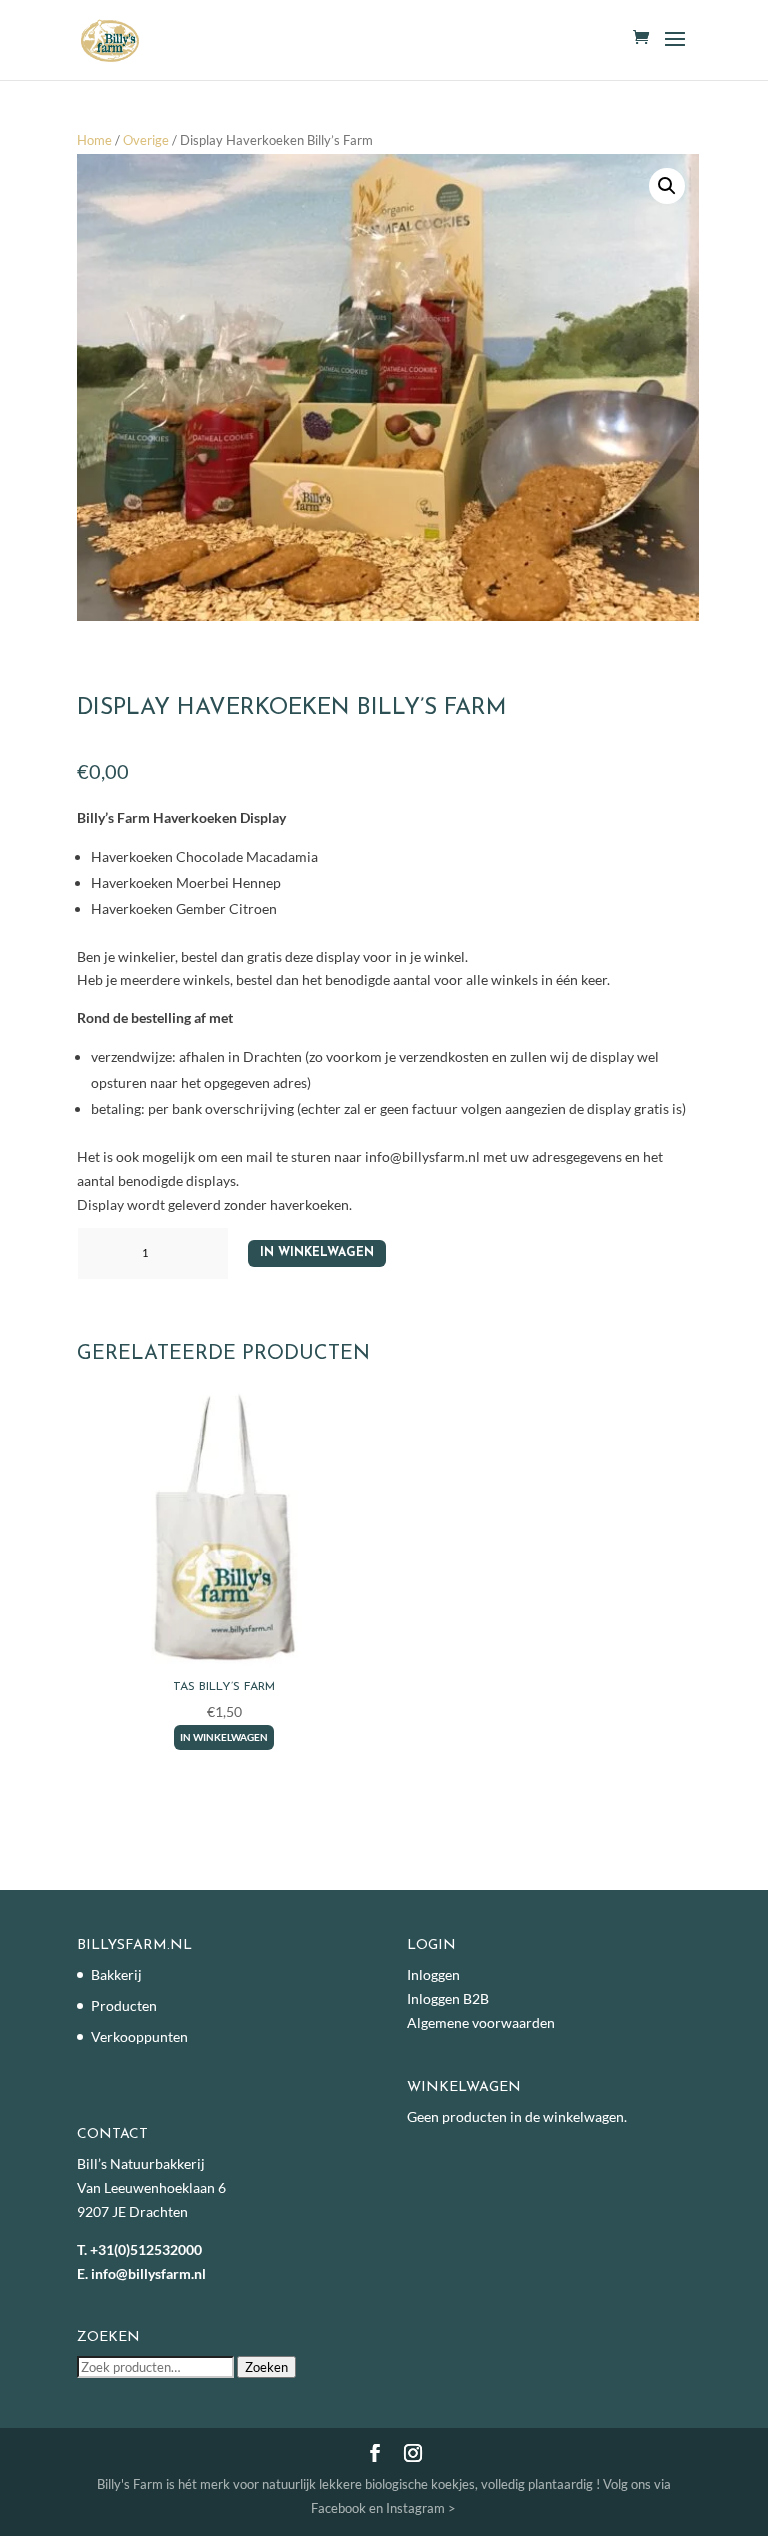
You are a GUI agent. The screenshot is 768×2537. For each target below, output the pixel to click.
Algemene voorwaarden (481, 2022)
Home (94, 140)
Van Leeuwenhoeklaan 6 (151, 2187)
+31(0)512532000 (146, 2249)
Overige (146, 140)
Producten (124, 2005)
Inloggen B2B (448, 1998)
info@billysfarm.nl (148, 2273)
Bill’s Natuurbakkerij (141, 2163)
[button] (667, 186)
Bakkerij (116, 1974)
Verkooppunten (139, 2036)
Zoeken (266, 2367)
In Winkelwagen (317, 1253)
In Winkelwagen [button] (224, 1737)
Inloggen (433, 1974)
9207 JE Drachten (132, 2211)
